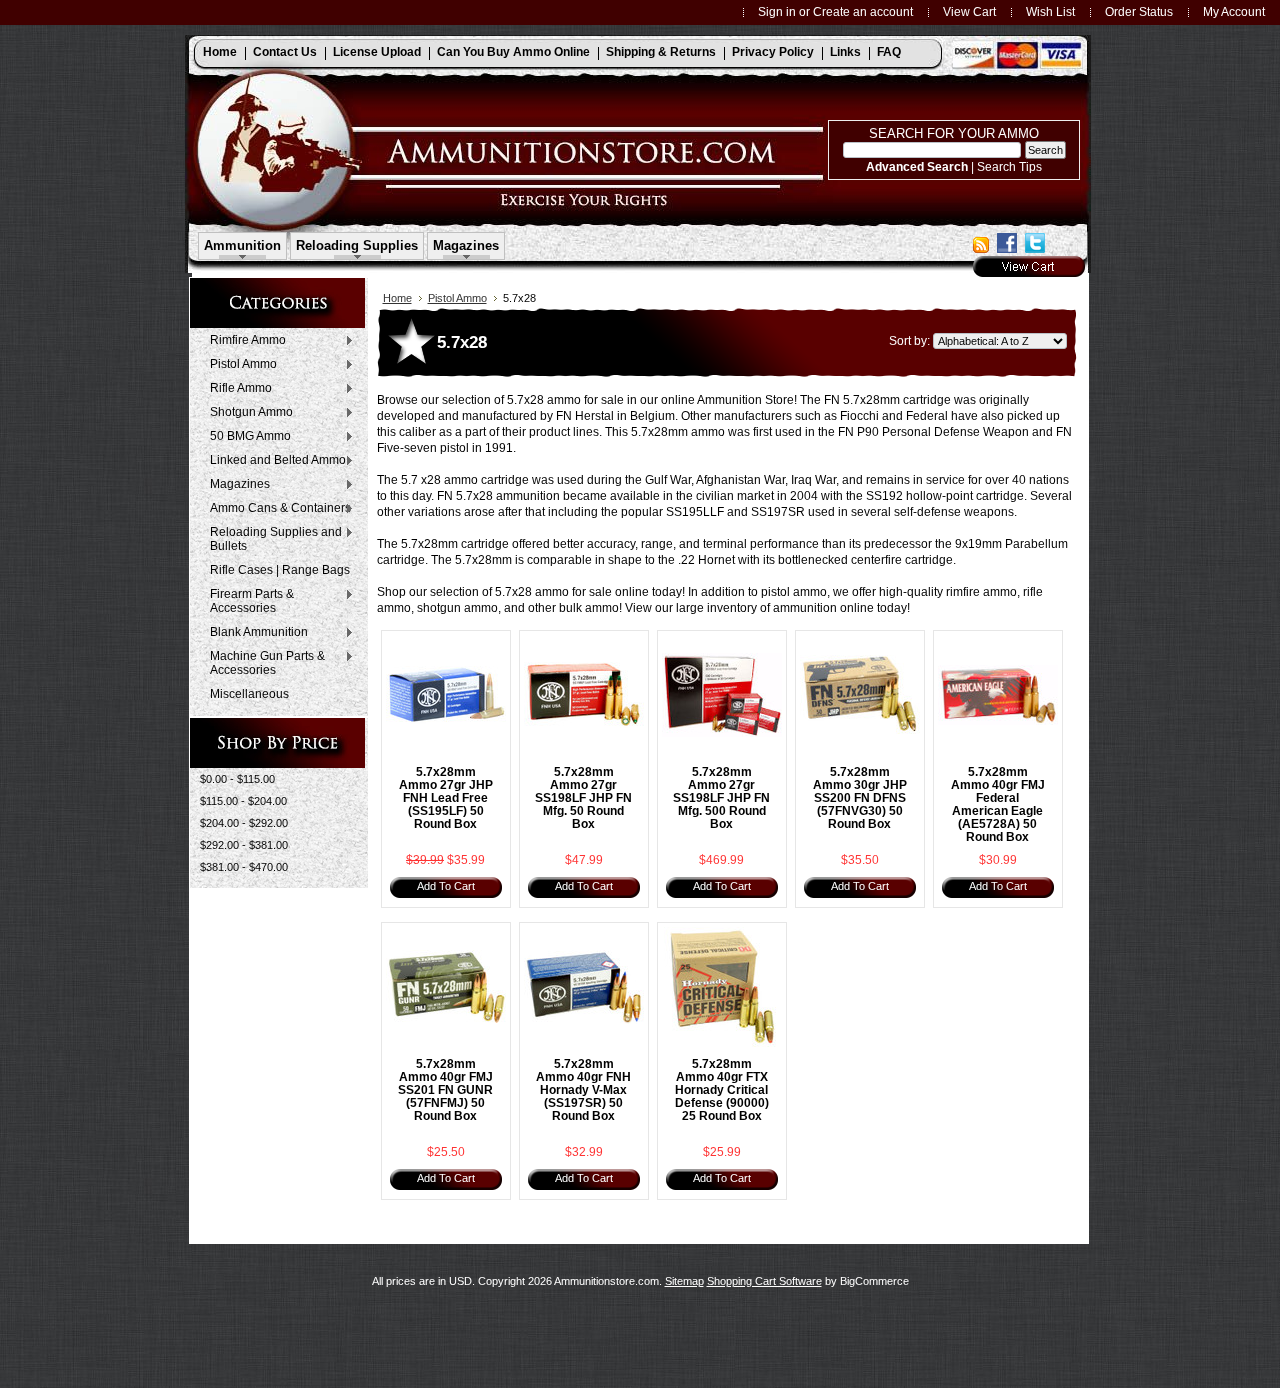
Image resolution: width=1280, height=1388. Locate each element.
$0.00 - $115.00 (237, 779)
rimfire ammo (981, 592)
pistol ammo (794, 592)
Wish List (1050, 11)
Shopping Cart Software (764, 1281)
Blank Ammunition (254, 633)
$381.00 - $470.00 (244, 867)
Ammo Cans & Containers (275, 509)
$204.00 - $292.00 (244, 823)
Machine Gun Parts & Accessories (262, 663)
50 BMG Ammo (245, 437)
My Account (1234, 11)
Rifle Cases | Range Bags (280, 570)
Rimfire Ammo (243, 341)
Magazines (235, 485)
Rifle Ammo (236, 389)
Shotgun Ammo (246, 413)
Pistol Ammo (238, 365)
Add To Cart (446, 886)
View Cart (969, 11)
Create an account (863, 11)
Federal (927, 416)
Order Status (1139, 11)
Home (397, 298)
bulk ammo (589, 608)
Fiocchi (859, 416)
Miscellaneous (249, 694)
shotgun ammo (457, 608)
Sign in (777, 11)
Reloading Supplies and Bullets (271, 539)
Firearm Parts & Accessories (247, 601)
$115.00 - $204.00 (243, 801)
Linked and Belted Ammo (273, 461)
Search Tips (1009, 166)
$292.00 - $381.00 (244, 845)
